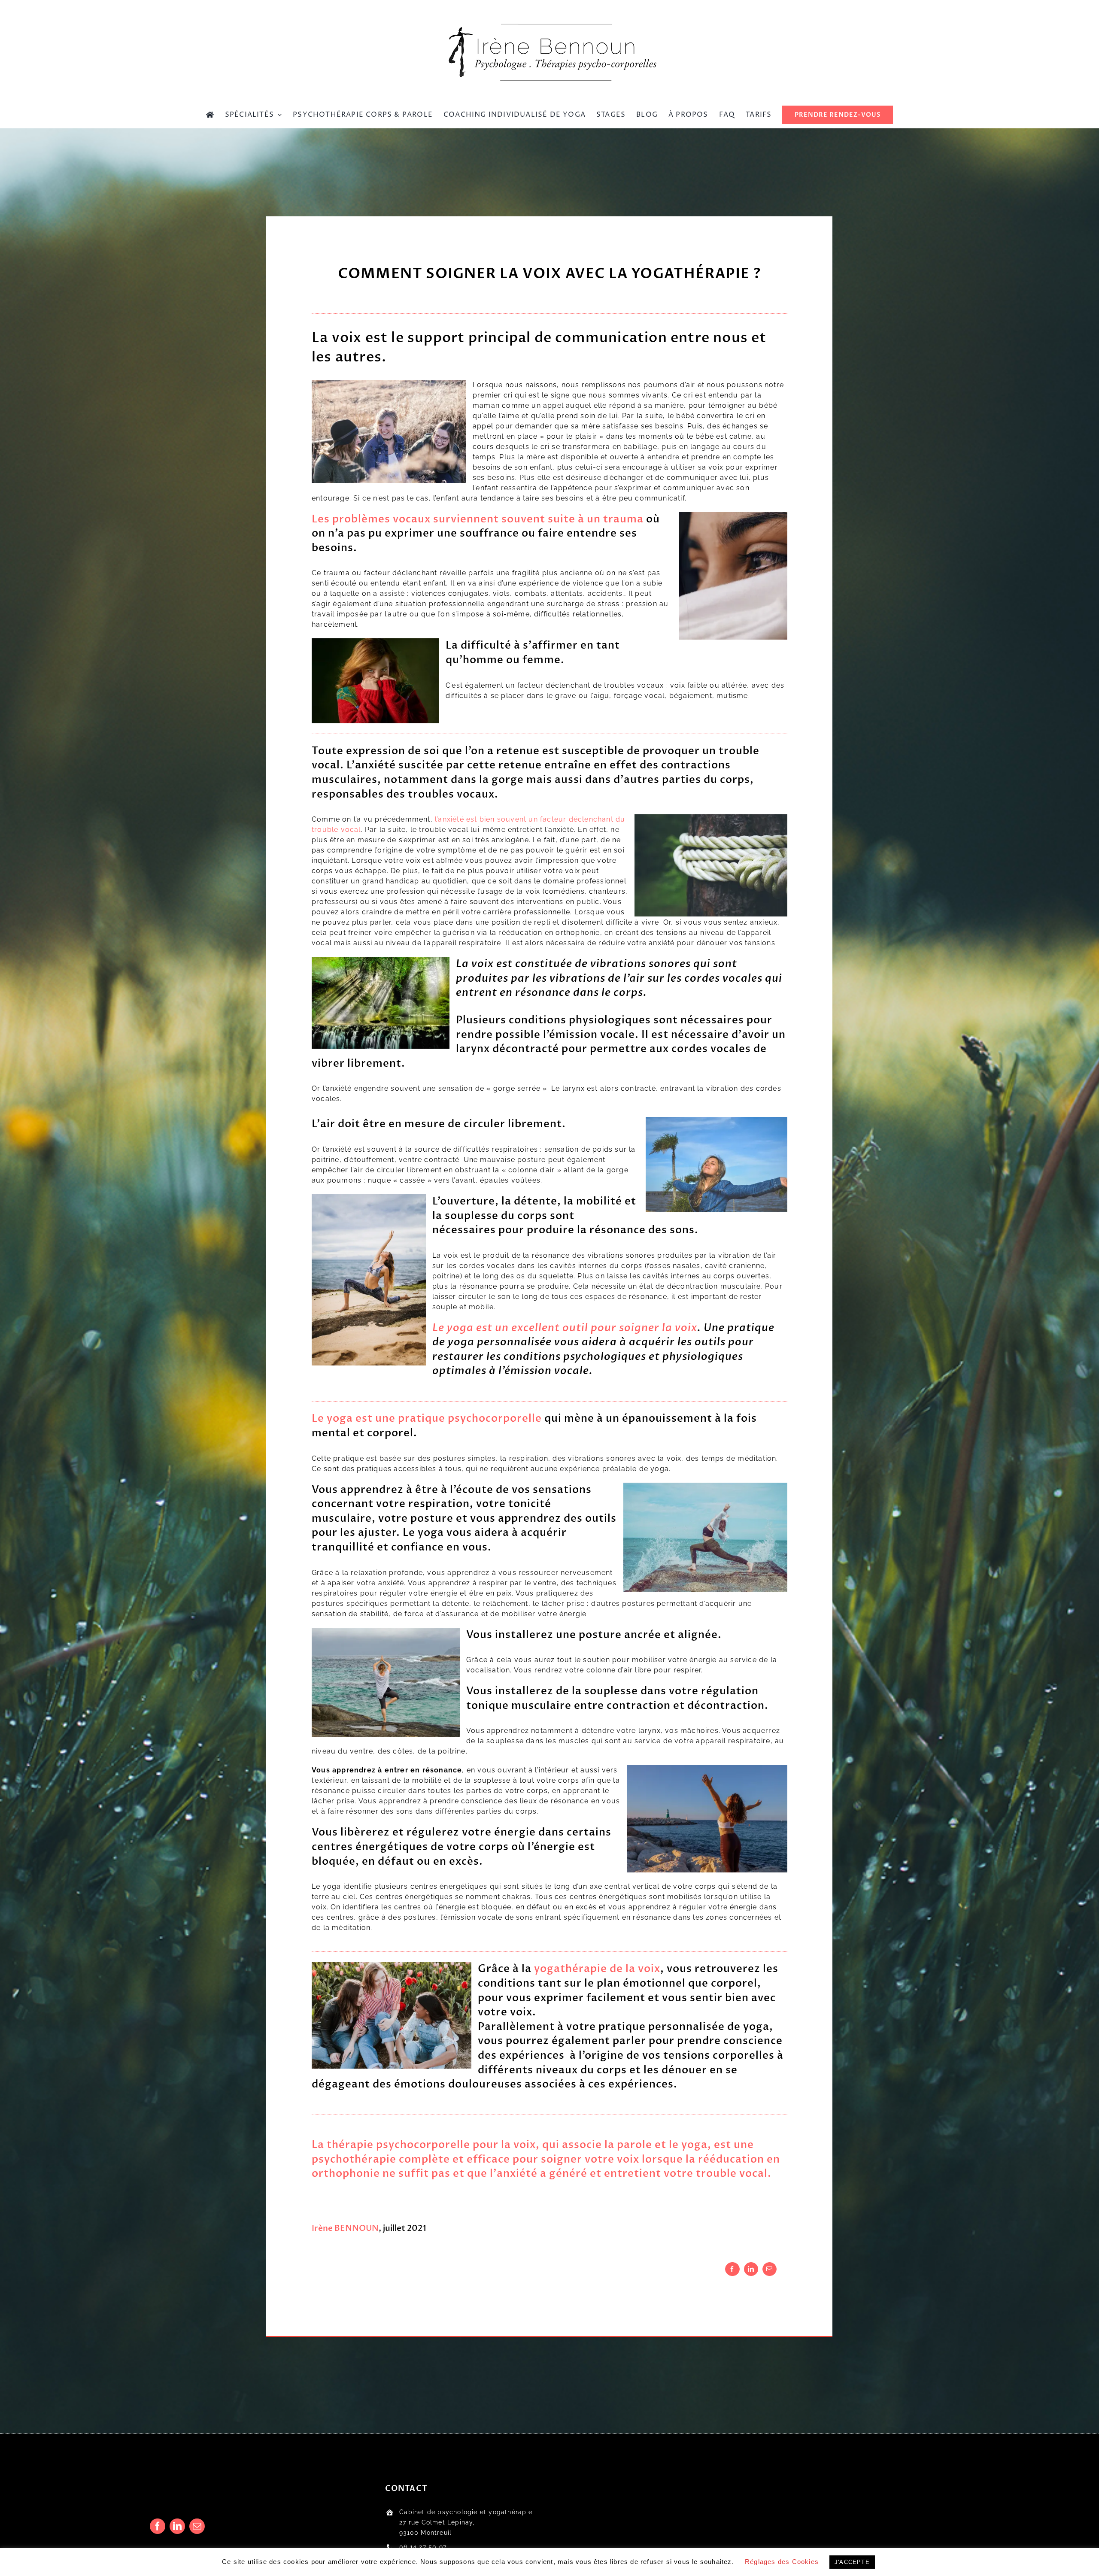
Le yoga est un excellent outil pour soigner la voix (565, 1328)
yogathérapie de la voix (597, 1969)
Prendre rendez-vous (434, 2561)
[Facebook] (732, 2269)
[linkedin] (177, 2526)
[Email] (770, 2269)
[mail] (197, 2526)
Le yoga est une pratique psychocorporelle (427, 1418)
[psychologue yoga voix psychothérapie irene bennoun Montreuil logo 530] (549, 17)
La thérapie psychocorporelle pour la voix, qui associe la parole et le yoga (510, 2145)
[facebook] (158, 2526)
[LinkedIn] (751, 2269)
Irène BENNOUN (345, 2228)
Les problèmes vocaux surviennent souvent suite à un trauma (478, 519)
